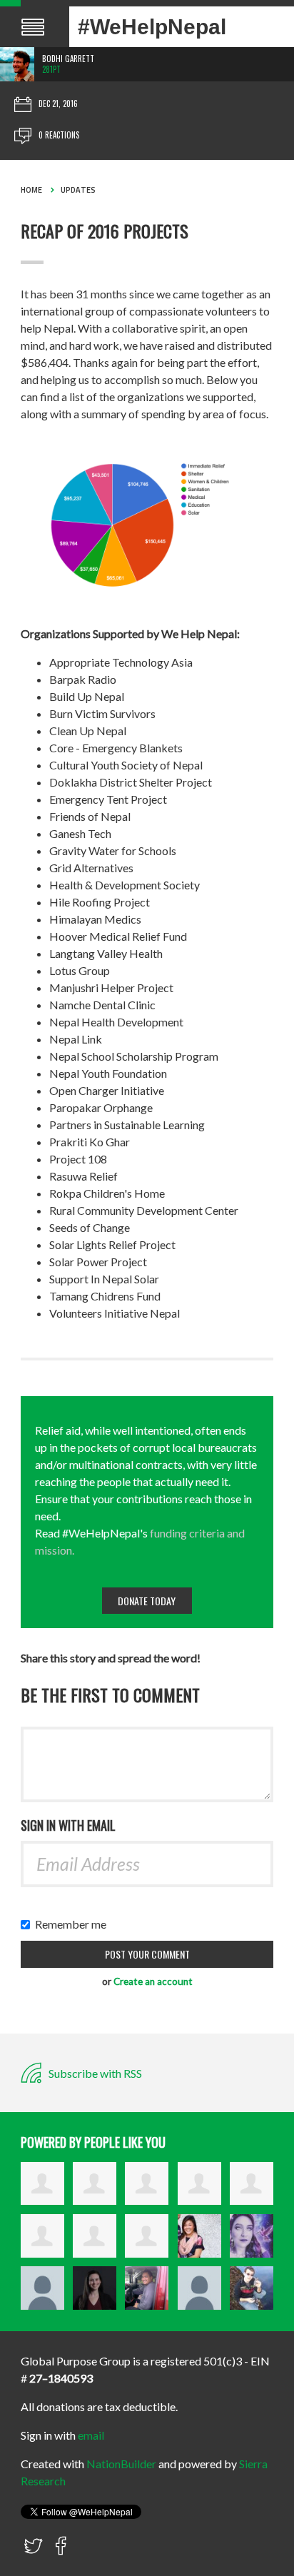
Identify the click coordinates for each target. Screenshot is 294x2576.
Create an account (153, 1981)
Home (31, 190)
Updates (78, 190)
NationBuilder (121, 2464)
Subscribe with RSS (94, 2073)
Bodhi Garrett (68, 59)
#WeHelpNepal (152, 27)
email (91, 2435)
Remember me (74, 1924)
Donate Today (147, 1601)
